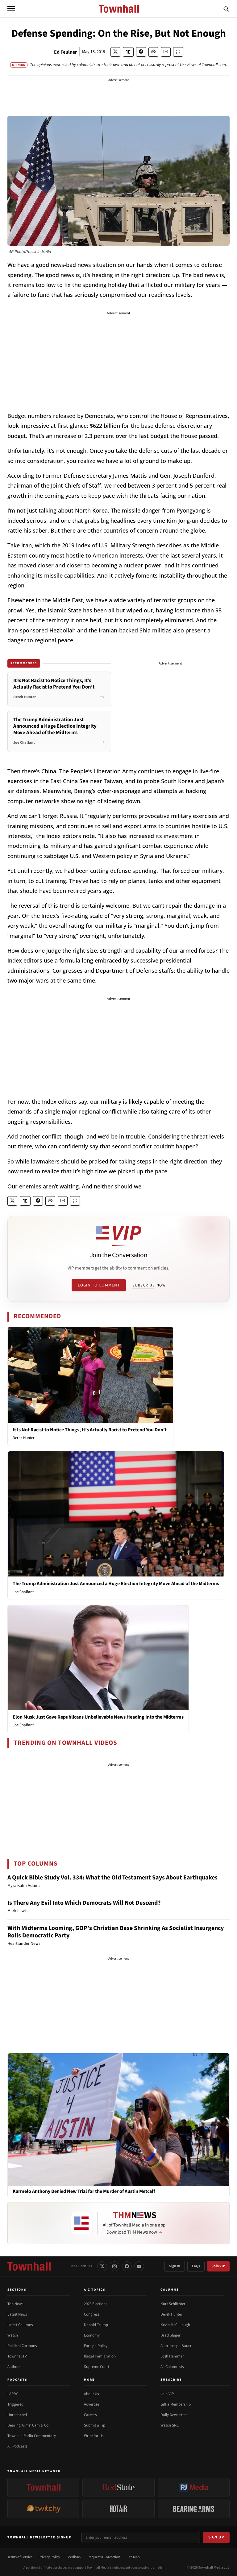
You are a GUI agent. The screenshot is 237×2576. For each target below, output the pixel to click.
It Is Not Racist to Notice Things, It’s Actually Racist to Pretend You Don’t (90, 1430)
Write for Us (94, 2436)
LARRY (12, 2394)
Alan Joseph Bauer (176, 2346)
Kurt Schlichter (173, 2304)
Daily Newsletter (174, 2415)
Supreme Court (97, 2367)
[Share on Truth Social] (128, 52)
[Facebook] (127, 2266)
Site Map (133, 2557)
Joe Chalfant (23, 1592)
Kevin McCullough (175, 2325)
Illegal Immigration (100, 2356)
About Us (91, 2394)
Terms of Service (20, 2557)
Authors (14, 2367)
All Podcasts (17, 2446)
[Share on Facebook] (141, 52)
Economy (92, 2335)
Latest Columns (20, 2325)
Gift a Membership (176, 2404)
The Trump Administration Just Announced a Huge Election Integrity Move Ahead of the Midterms (116, 1584)
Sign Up (216, 2537)
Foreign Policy (96, 2346)
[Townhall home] (29, 2266)
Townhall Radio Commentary (32, 2436)
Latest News (17, 2314)
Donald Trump (96, 2325)
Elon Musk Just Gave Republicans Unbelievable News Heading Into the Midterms (98, 1717)
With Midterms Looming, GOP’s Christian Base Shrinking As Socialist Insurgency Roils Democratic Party (116, 1932)
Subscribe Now (149, 1285)
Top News (15, 2304)
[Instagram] (114, 2266)
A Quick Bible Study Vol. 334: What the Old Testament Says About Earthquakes (112, 1878)
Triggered (15, 2404)
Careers (90, 2415)
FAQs (196, 2266)
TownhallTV (17, 2356)
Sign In (175, 2266)
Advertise (91, 2404)
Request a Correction (104, 2557)
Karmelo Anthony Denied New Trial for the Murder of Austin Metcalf (84, 2192)
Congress (91, 2314)
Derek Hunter (24, 1438)
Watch (13, 2335)
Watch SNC (170, 2425)
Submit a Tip (95, 2425)
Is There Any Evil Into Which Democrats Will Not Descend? (84, 1903)
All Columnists (172, 2367)
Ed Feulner (65, 52)
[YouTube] (139, 2266)
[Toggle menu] (11, 9)
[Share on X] (115, 52)
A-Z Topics (95, 2290)
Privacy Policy (49, 2557)
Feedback (74, 2557)
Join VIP (218, 2266)
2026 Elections (96, 2304)
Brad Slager (170, 2335)
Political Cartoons (22, 2346)
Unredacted (17, 2415)
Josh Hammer (172, 2356)
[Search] (226, 9)
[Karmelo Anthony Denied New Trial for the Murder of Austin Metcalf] (118, 2119)
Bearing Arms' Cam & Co (28, 2425)
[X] (102, 2266)
